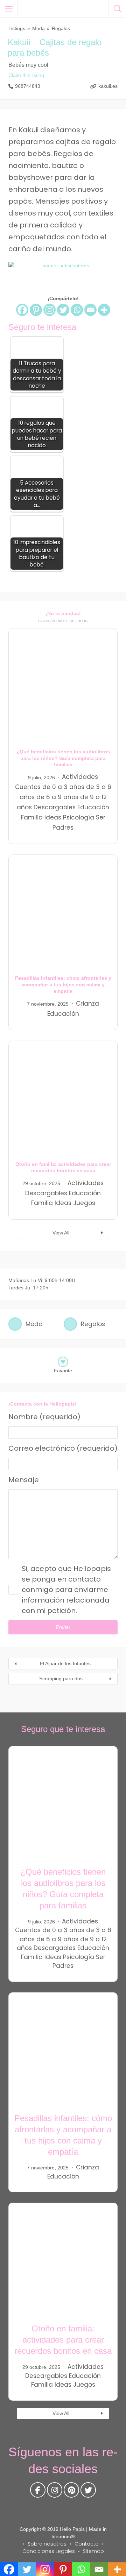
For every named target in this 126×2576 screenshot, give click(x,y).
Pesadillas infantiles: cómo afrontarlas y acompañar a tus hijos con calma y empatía (63, 984)
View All (61, 1233)
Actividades (80, 777)
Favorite (63, 1371)
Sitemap (93, 2551)
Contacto (87, 2544)
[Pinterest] (36, 310)
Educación (93, 807)
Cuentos (28, 787)
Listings (17, 28)
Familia (32, 817)
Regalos (61, 28)
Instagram (55, 2492)
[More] (104, 310)
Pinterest (71, 2492)
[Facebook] (22, 310)
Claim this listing (26, 75)
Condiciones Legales (49, 2551)
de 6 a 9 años (57, 797)
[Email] (90, 310)
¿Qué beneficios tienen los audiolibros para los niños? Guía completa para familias (63, 758)
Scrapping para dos (61, 1678)
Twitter (88, 2492)
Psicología (79, 817)
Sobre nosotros (47, 2544)
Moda (38, 28)
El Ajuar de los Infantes (65, 1663)
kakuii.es (108, 86)
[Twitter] (63, 310)
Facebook (38, 2492)
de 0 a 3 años (63, 787)
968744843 (28, 86)
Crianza (87, 1004)
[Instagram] (50, 310)
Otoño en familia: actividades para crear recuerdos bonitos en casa (63, 2340)
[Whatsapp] (77, 310)
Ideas (53, 817)
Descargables (55, 807)
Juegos (84, 1203)
